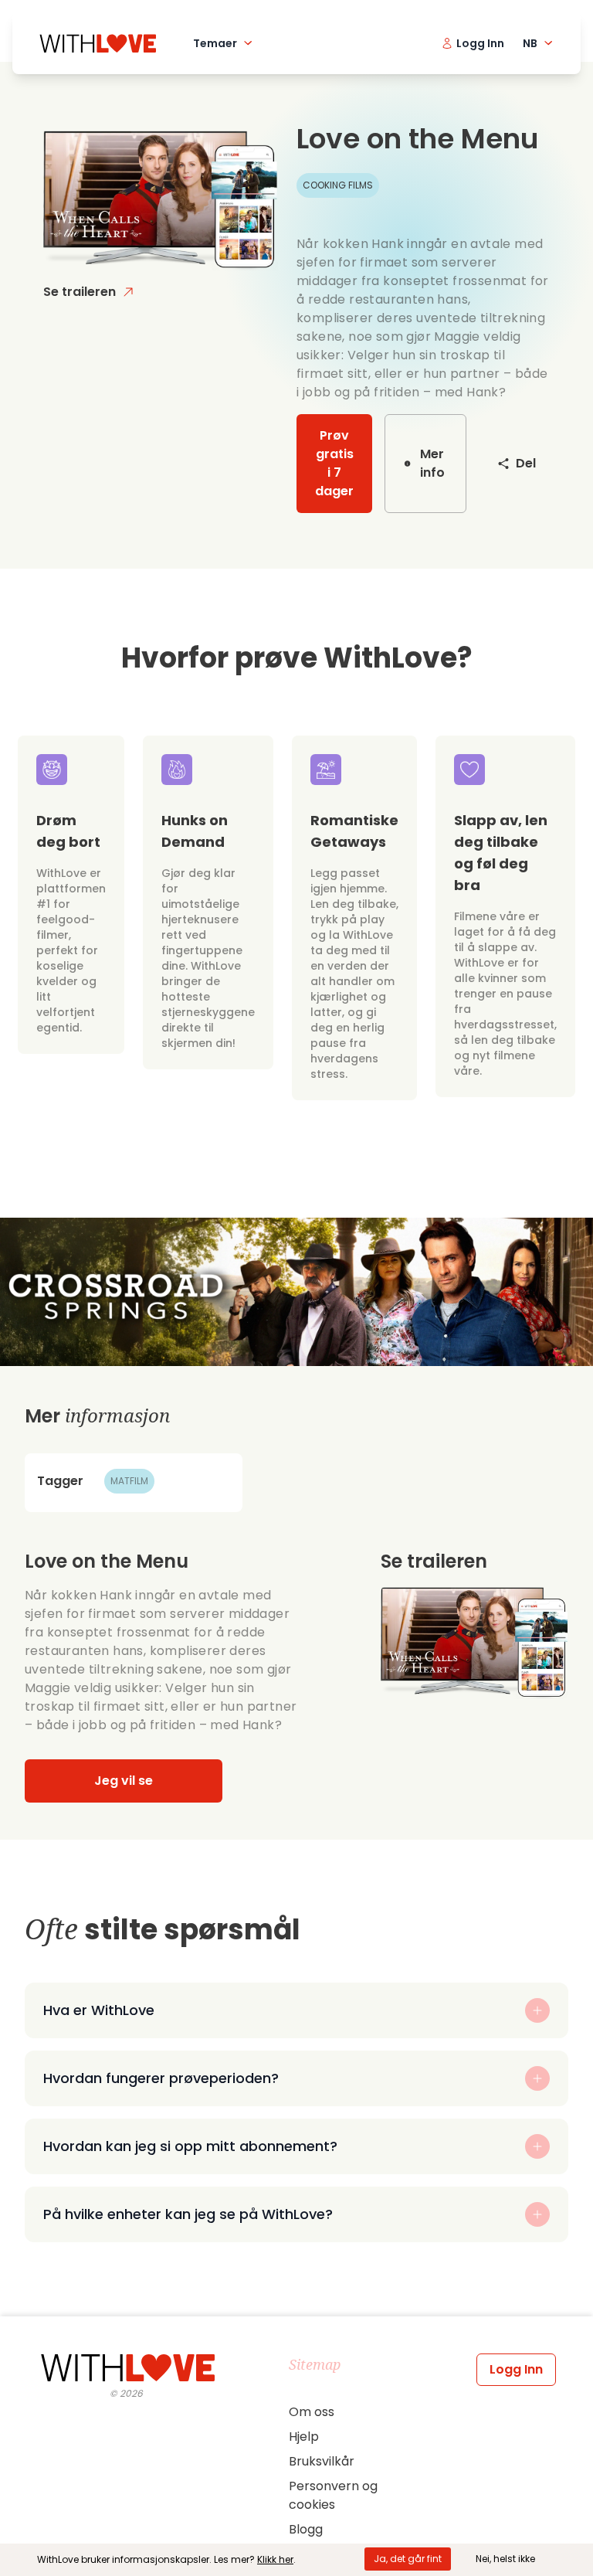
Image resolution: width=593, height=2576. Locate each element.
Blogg (306, 2529)
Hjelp (304, 2437)
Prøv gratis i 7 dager (334, 463)
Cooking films (338, 185)
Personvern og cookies (333, 2495)
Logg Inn (516, 2369)
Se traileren (80, 292)
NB (530, 43)
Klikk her (275, 2559)
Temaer (215, 43)
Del (526, 463)
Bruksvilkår (322, 2461)
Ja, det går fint (408, 2559)
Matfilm (129, 1481)
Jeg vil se (124, 1781)
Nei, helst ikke (505, 2559)
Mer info (432, 463)
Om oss (312, 2412)
